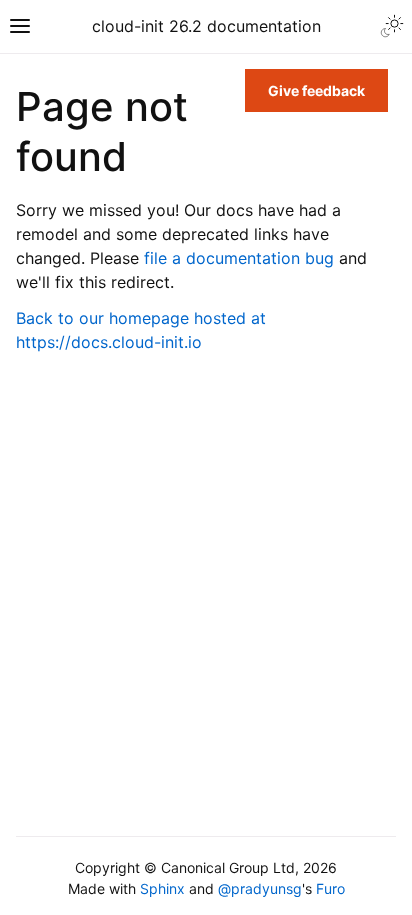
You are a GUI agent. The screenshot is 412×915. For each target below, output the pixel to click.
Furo (330, 888)
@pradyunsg (260, 888)
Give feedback (316, 90)
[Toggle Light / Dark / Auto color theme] (392, 26)
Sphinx (162, 888)
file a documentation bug (239, 258)
